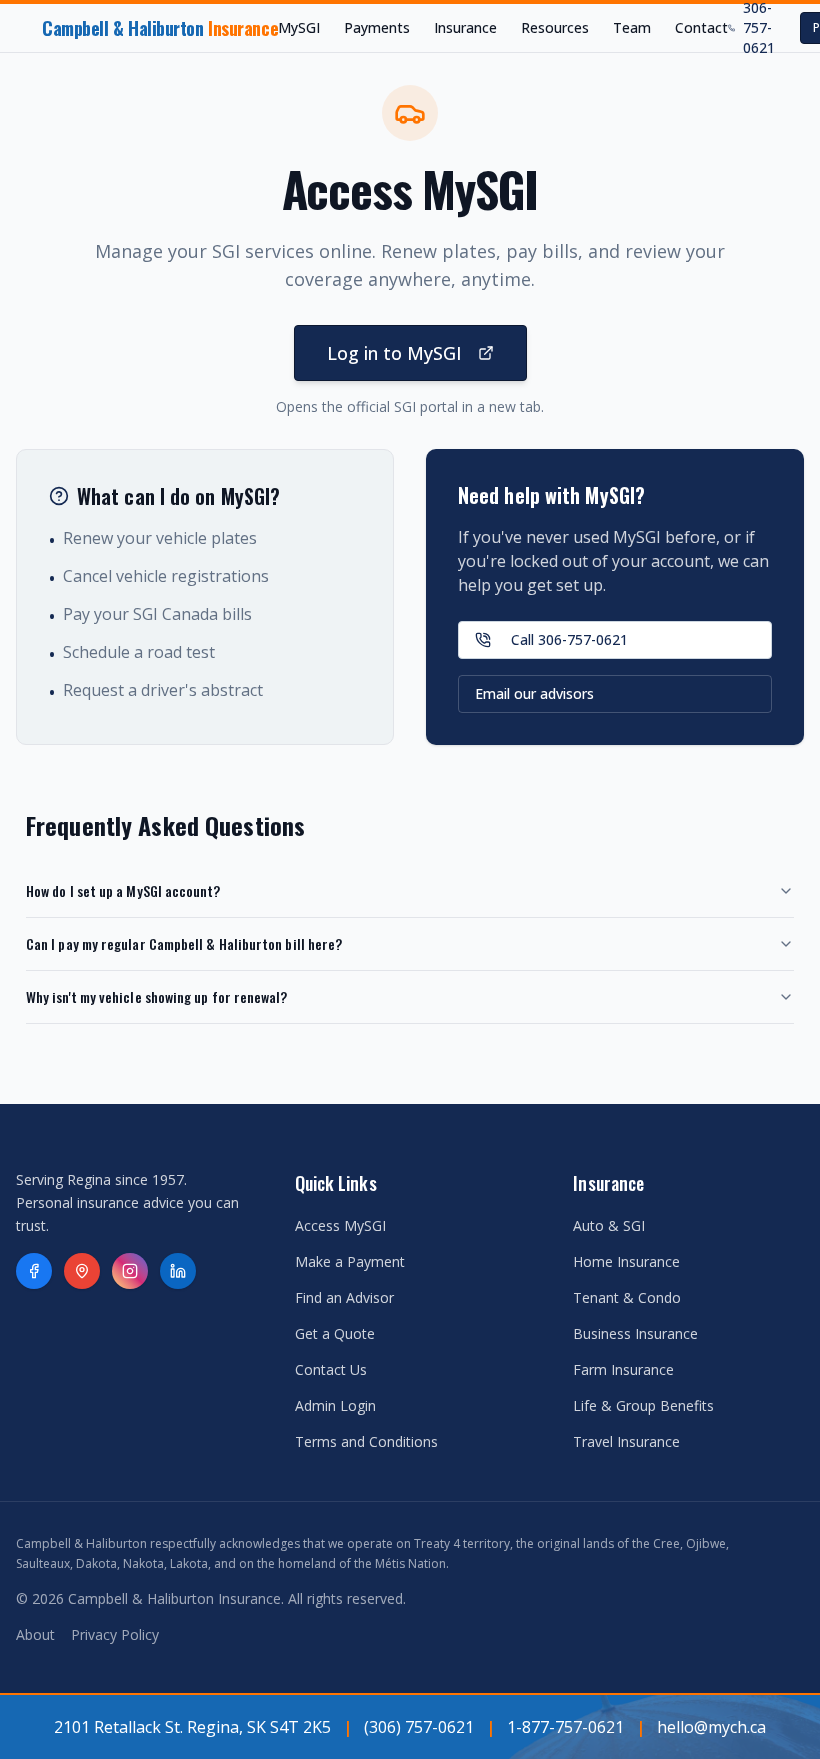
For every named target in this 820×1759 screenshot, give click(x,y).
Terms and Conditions (366, 1441)
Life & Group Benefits (643, 1405)
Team (632, 27)
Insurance (465, 27)
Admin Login (335, 1405)
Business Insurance (635, 1333)
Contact (701, 27)
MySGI (299, 27)
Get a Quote (335, 1333)
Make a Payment (350, 1261)
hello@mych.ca (711, 1727)
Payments (377, 27)
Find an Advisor (344, 1297)
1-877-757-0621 (565, 1727)
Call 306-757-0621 (569, 639)
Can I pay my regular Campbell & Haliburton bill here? (184, 943)
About (35, 1634)
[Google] (82, 1271)
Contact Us (331, 1369)
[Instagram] (130, 1271)
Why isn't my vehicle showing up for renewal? (157, 996)
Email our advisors (534, 693)
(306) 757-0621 (419, 1727)
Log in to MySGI (394, 353)
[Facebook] (34, 1271)
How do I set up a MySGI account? (123, 890)
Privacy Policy (115, 1634)
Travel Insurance (626, 1441)
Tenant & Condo (627, 1297)
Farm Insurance (623, 1369)
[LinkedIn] (178, 1271)
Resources (555, 27)
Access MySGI (340, 1225)
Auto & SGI (609, 1225)
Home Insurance (626, 1261)
